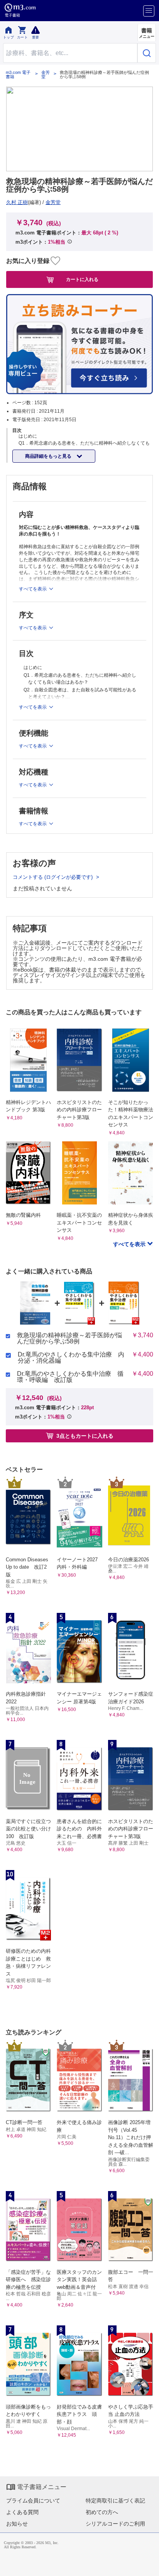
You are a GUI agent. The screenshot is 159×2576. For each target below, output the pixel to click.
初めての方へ (102, 2512)
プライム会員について (33, 2501)
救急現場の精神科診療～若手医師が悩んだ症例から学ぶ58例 (69, 1338)
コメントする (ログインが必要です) (53, 877)
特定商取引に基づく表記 (115, 2501)
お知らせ (17, 2524)
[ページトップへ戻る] (148, 2565)
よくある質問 (22, 2512)
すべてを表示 (130, 1244)
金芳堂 (46, 75)
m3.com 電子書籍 (18, 75)
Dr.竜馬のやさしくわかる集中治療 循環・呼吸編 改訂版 (70, 1377)
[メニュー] (149, 11)
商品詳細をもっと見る (49, 456)
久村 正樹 (17, 202)
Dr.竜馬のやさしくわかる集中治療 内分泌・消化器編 (71, 1358)
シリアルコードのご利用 (115, 2524)
